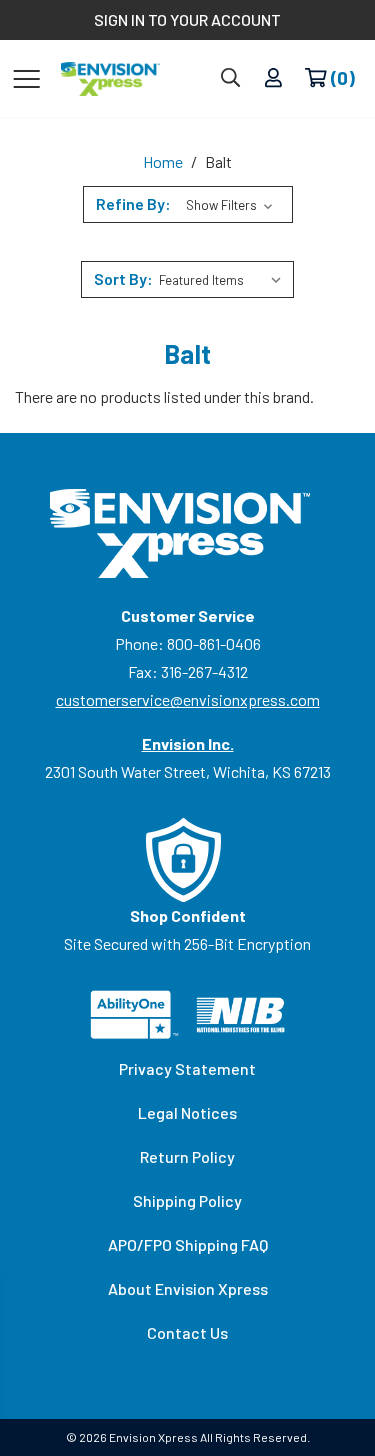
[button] (188, 204)
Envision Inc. (188, 743)
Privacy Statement (187, 1068)
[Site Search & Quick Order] (230, 78)
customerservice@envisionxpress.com (188, 699)
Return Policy (187, 1156)
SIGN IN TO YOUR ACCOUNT (187, 19)
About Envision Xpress (188, 1288)
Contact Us (187, 1332)
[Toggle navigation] (26, 78)
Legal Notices (187, 1112)
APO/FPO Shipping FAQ (188, 1244)
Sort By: (123, 278)
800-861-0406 (214, 643)
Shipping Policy (187, 1200)
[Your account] (273, 78)
